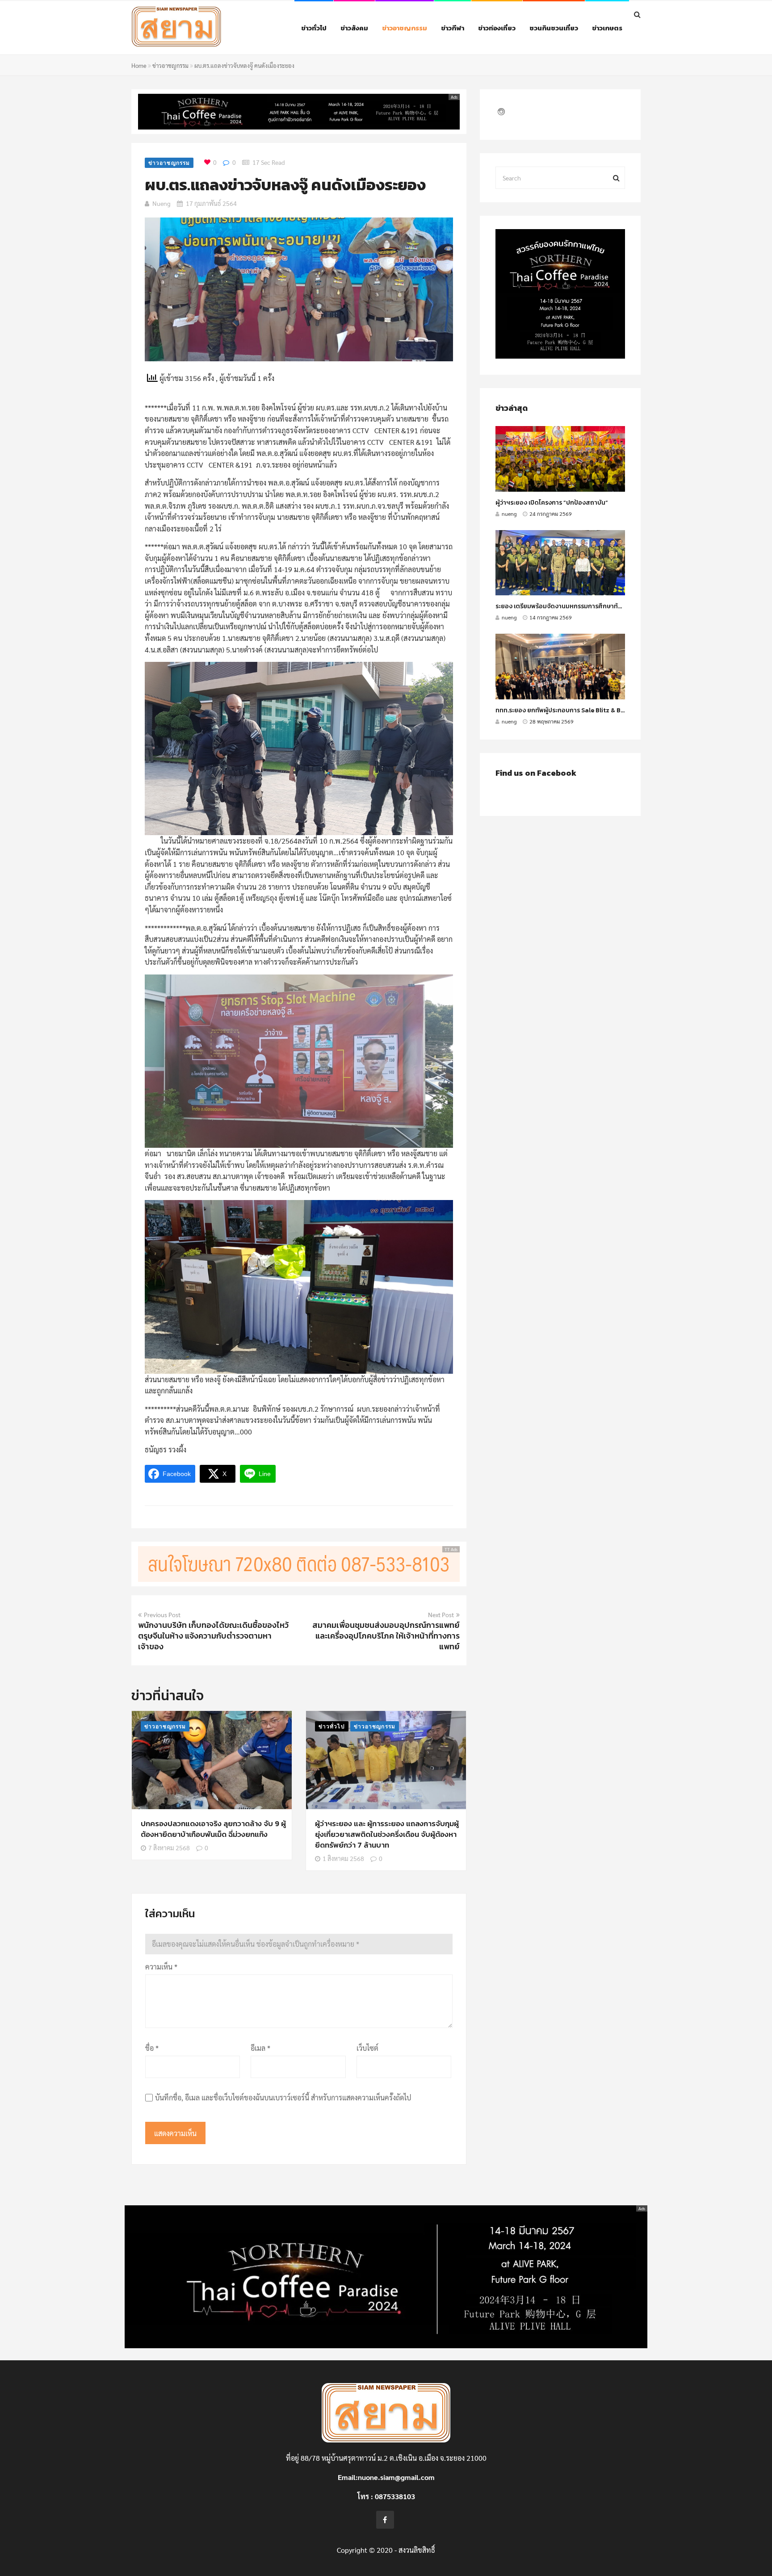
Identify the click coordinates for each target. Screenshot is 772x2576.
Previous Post (162, 1614)
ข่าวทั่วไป (314, 28)
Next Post (441, 1614)
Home (139, 65)
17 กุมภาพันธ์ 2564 (211, 203)
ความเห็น (161, 1967)
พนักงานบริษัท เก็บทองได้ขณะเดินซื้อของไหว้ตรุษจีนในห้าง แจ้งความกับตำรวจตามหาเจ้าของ (213, 1636)
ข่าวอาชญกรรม (405, 28)
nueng (162, 203)
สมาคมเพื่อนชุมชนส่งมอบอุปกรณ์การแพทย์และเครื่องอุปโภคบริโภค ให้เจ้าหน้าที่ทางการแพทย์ (386, 1636)
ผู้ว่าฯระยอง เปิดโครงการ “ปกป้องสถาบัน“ (552, 503)
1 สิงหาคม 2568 (343, 1858)
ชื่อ (152, 2048)
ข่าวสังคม (354, 28)
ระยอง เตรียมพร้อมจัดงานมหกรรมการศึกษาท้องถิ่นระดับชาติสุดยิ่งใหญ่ (592, 606)
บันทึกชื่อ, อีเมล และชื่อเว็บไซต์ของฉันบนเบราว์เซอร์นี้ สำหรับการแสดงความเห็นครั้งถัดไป (283, 2097)
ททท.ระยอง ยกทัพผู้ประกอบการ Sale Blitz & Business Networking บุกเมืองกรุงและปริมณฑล (622, 710)
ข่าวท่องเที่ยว (497, 28)
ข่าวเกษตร (607, 28)
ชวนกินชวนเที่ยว (554, 28)
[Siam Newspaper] (196, 29)
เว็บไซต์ (367, 2048)
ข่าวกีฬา (453, 28)
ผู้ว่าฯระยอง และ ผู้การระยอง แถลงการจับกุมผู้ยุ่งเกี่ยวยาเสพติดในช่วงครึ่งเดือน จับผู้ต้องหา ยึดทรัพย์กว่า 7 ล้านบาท (387, 1834)
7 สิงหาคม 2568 (169, 1848)
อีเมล (260, 2048)
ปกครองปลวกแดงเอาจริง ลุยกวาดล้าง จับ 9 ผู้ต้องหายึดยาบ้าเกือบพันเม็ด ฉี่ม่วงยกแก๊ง (213, 1829)
